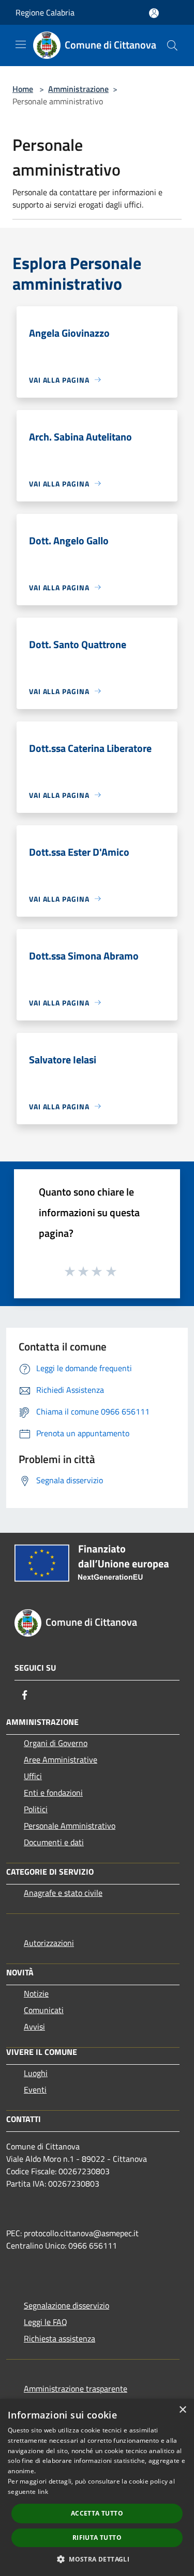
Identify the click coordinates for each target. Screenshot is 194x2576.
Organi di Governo (56, 1743)
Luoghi (36, 2073)
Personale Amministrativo (70, 1826)
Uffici (33, 1776)
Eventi (35, 2090)
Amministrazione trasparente (76, 2389)
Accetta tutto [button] (97, 2513)
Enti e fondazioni (53, 1793)
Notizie (36, 1993)
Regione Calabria (45, 12)
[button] (97, 2559)
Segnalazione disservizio (66, 2305)
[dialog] (97, 2487)
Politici (36, 1809)
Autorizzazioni (49, 1943)
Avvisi (34, 2027)
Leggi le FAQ (46, 2322)
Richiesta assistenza (59, 2338)
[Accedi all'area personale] (154, 13)
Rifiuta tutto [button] (97, 2538)
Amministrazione (78, 89)
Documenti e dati (54, 1842)
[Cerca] (172, 45)
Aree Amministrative (61, 1760)
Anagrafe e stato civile (63, 1893)
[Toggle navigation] (21, 44)
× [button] (182, 2410)
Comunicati (44, 2010)
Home (23, 89)
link (43, 2492)
